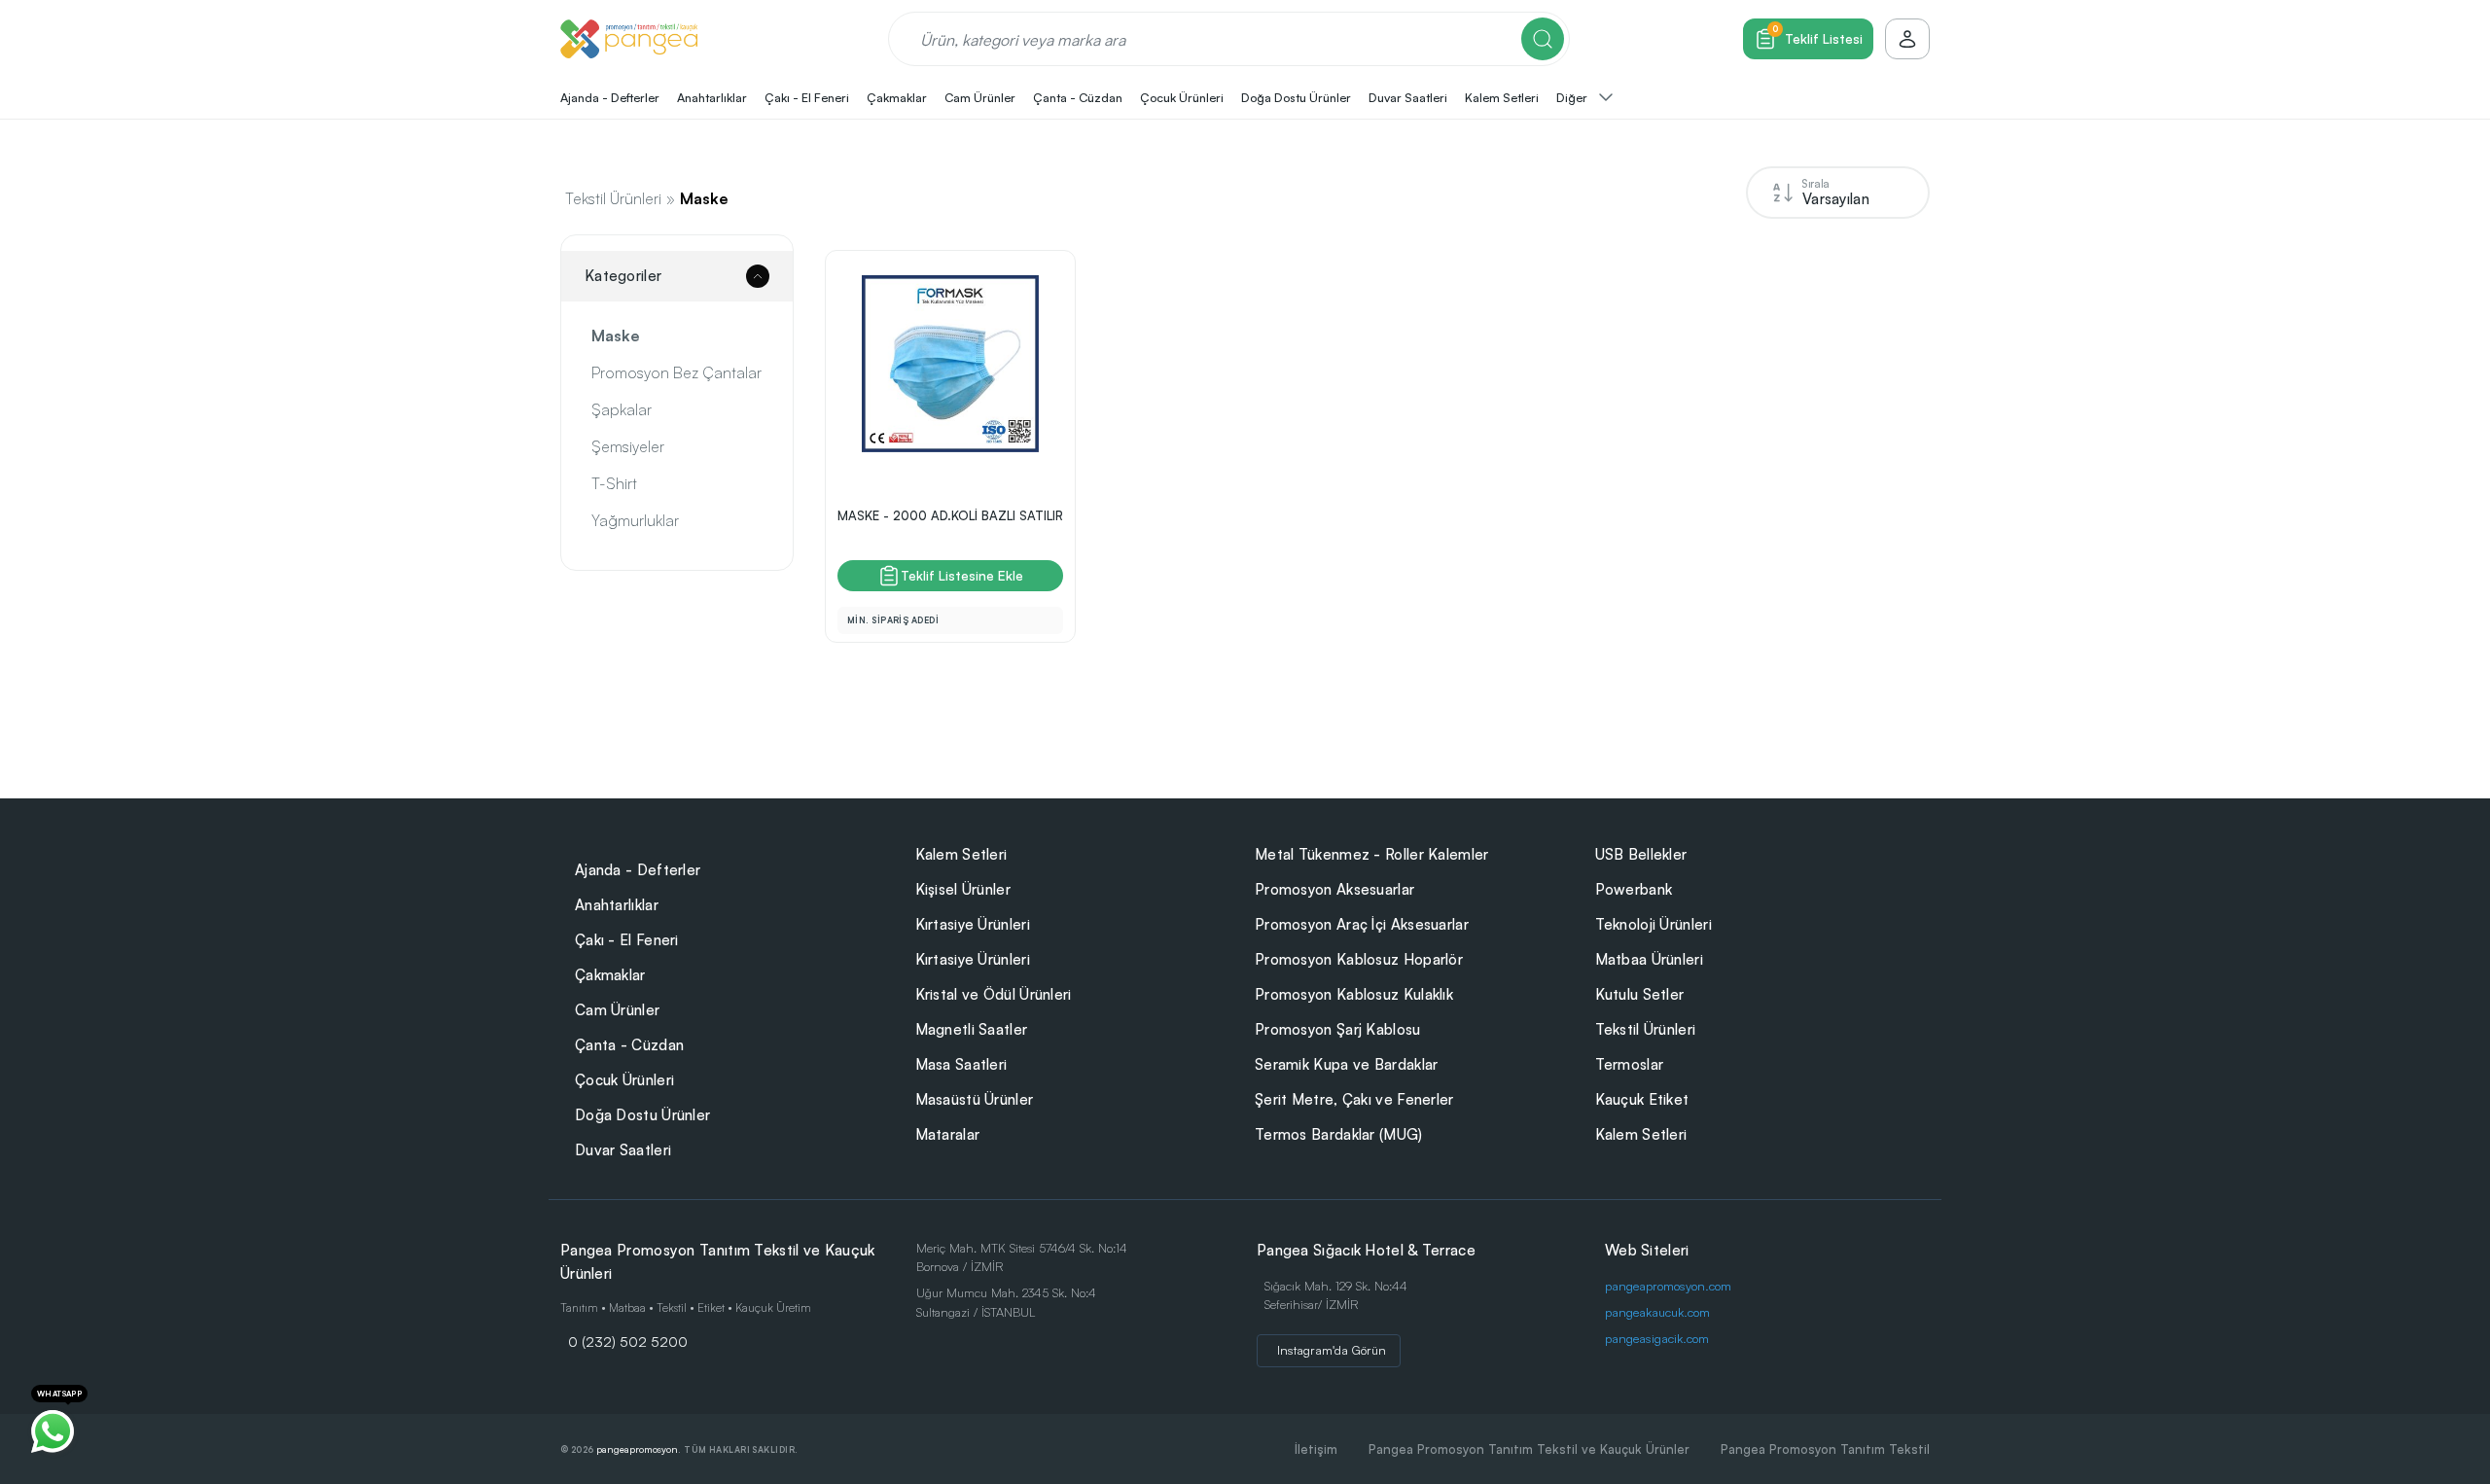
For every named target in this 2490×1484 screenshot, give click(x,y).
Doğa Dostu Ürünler (642, 1115)
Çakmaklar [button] (897, 97)
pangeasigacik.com (1657, 1338)
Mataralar (948, 1134)
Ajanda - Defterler (638, 870)
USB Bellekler (1641, 854)
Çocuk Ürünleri (624, 1080)
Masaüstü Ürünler (975, 1099)
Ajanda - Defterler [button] (610, 97)
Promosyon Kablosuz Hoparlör (1359, 959)
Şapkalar (622, 409)
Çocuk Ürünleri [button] (1182, 97)
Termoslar (1630, 1064)
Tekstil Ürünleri (613, 198)
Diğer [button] (1573, 97)
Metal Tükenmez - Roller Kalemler (1372, 854)
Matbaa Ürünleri (1650, 959)
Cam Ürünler (617, 1010)
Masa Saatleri (961, 1064)
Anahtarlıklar (617, 905)
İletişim (1316, 1449)
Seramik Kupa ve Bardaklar (1347, 1064)
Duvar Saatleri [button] (1408, 97)
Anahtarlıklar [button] (712, 97)
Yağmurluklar (635, 520)
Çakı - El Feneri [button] (807, 97)
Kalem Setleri (961, 854)
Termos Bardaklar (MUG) (1339, 1134)
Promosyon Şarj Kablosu (1338, 1029)
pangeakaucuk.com (1657, 1312)
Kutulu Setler (1640, 994)
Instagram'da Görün (1332, 1350)
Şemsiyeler (628, 446)
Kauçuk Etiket (1642, 1099)
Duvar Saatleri (623, 1150)
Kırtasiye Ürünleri (973, 924)
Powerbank (1634, 889)
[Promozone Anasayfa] (629, 39)
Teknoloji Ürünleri (1654, 924)
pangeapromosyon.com (1668, 1286)
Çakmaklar (610, 975)
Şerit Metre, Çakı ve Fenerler (1354, 1099)
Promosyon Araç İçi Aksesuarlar (1362, 924)
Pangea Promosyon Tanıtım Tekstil (1825, 1449)
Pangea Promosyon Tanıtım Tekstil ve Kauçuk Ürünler (1529, 1449)
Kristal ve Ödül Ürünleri (994, 994)
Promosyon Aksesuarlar (1334, 889)
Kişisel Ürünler (963, 889)
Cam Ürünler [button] (980, 97)
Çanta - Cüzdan (629, 1045)
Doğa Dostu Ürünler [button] (1296, 97)
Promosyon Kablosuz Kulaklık (1354, 994)
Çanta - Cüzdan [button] (1078, 97)
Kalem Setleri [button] (1502, 97)
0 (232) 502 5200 (628, 1341)
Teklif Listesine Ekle (962, 575)
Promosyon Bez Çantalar (676, 372)
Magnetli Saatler (972, 1029)
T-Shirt (614, 483)
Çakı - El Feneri (627, 940)
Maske (704, 198)
